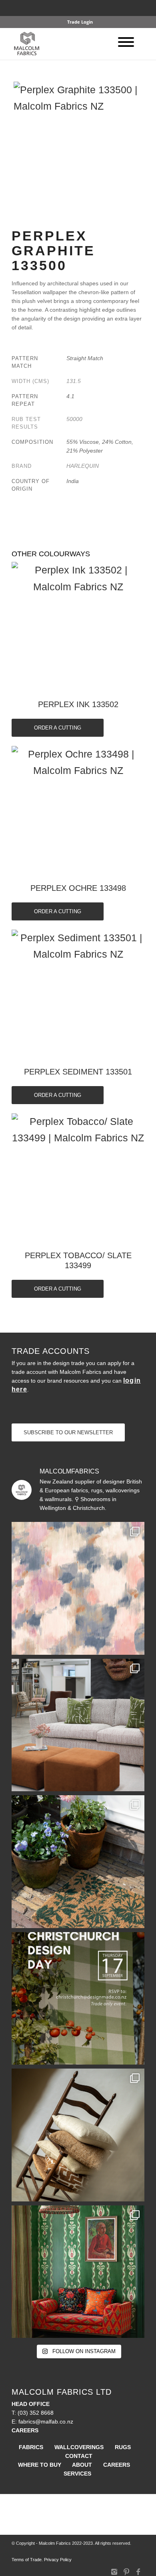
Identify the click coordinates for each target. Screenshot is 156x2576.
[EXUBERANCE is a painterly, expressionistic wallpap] (78, 1588)
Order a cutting (58, 728)
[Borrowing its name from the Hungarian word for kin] (78, 2272)
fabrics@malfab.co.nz (46, 2422)
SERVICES (77, 2474)
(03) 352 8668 (36, 2413)
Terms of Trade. (27, 2560)
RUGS (123, 2447)
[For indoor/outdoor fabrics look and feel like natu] (78, 2135)
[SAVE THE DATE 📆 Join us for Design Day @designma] (78, 1999)
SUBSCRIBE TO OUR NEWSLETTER (68, 1432)
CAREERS (117, 2465)
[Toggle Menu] (126, 42)
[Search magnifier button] (144, 12)
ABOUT (82, 2465)
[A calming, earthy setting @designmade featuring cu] (78, 1725)
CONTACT (79, 2456)
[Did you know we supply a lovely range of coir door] (78, 1862)
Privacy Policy (58, 2560)
